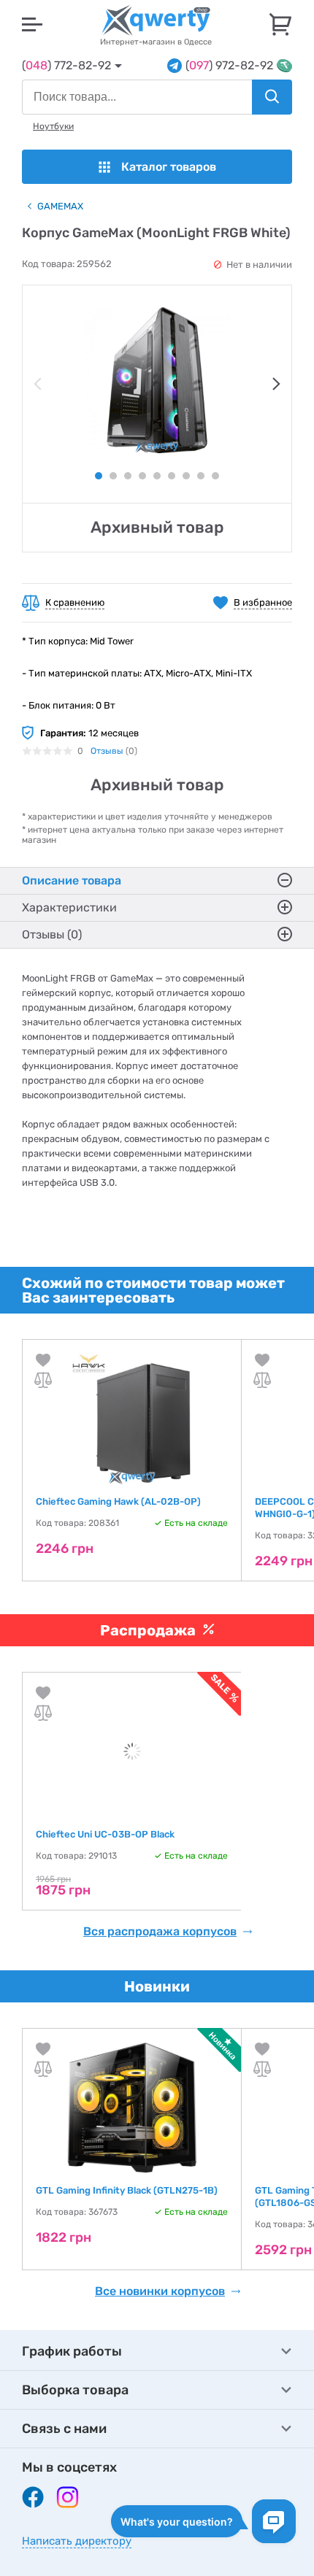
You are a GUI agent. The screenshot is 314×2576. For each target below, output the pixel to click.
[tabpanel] (157, 380)
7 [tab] (186, 476)
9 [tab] (215, 476)
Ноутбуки (53, 126)
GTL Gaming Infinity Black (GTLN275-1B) (127, 2190)
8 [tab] (201, 476)
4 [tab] (142, 476)
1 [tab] (99, 476)
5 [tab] (157, 476)
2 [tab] (113, 476)
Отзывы (107, 751)
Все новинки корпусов (160, 2291)
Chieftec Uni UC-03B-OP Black (105, 1834)
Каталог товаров (169, 167)
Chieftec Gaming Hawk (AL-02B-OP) (118, 1501)
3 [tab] (128, 476)
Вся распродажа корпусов (160, 1932)
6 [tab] (172, 476)
